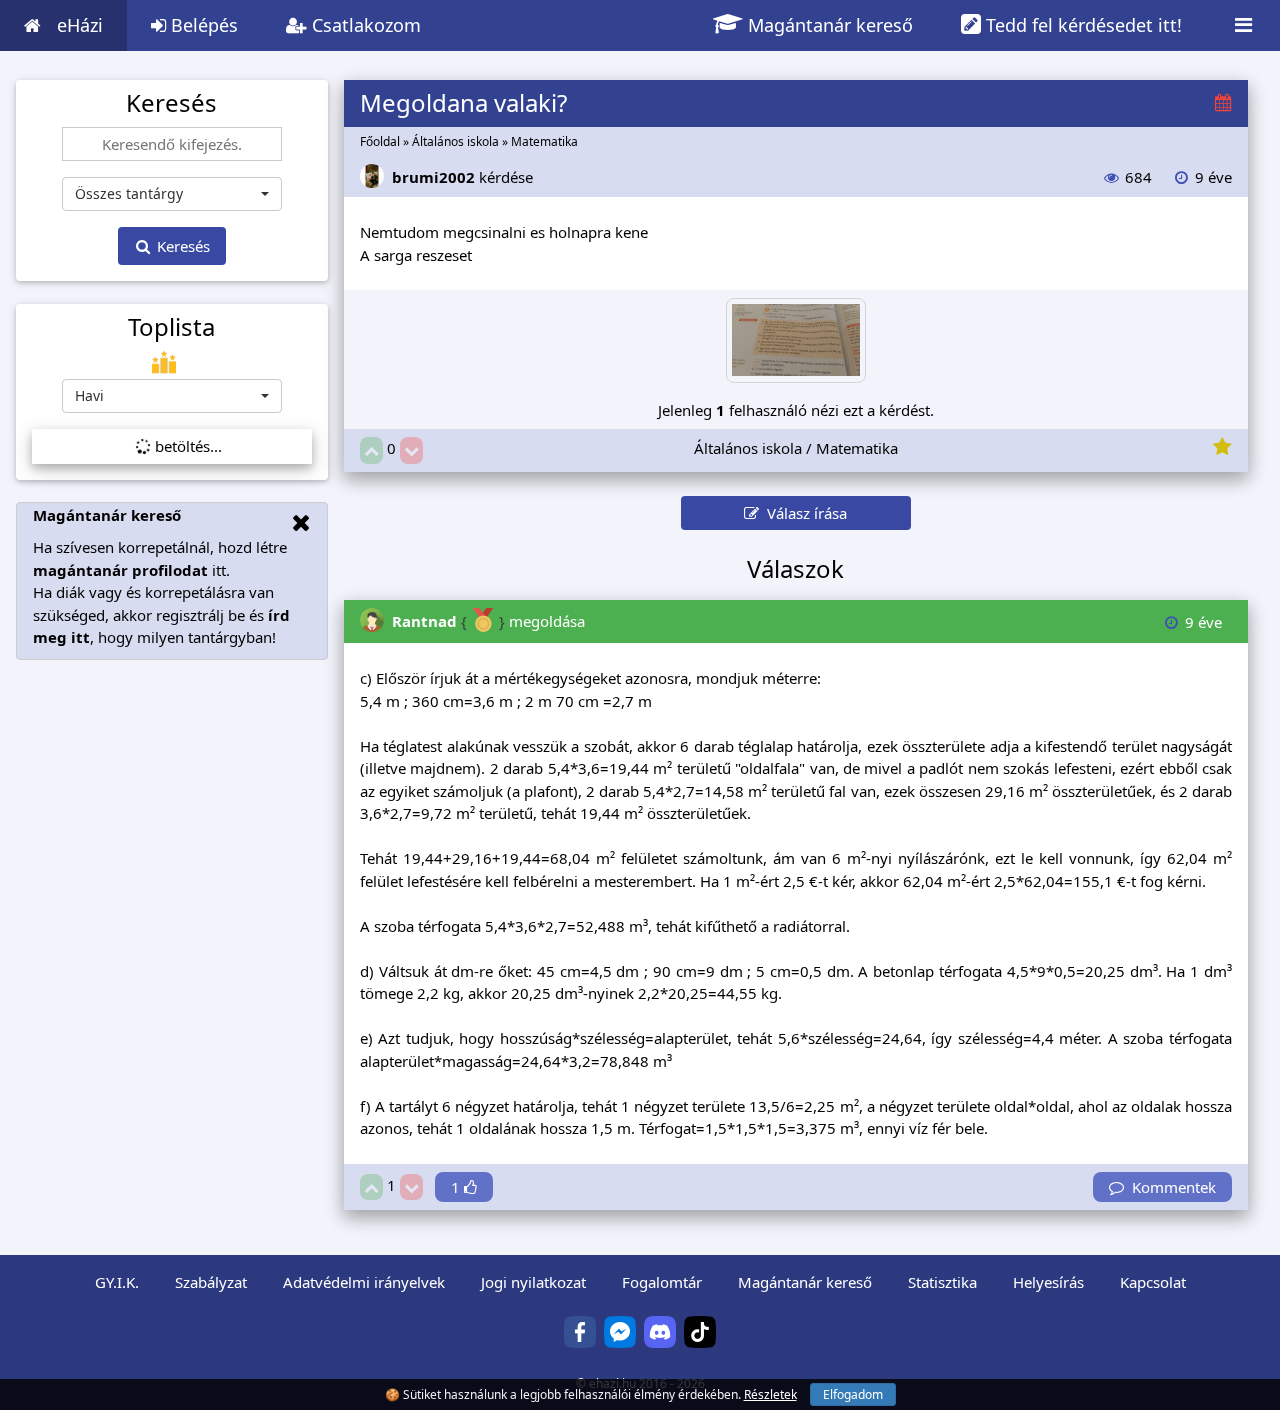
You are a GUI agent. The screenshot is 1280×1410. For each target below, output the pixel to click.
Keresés (181, 246)
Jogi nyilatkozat (533, 1282)
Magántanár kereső (828, 25)
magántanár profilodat (120, 570)
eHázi (80, 25)
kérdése (462, 177)
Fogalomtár (662, 1282)
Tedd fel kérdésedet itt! (1081, 25)
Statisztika (942, 1282)
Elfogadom (853, 1394)
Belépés (202, 25)
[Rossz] (411, 450)
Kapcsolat (1153, 1282)
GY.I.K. (117, 1282)
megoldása (488, 621)
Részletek (770, 1394)
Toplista (171, 327)
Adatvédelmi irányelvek (364, 1282)
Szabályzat (211, 1282)
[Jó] (371, 450)
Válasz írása (803, 513)
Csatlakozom (364, 25)
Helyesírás (1048, 1282)
